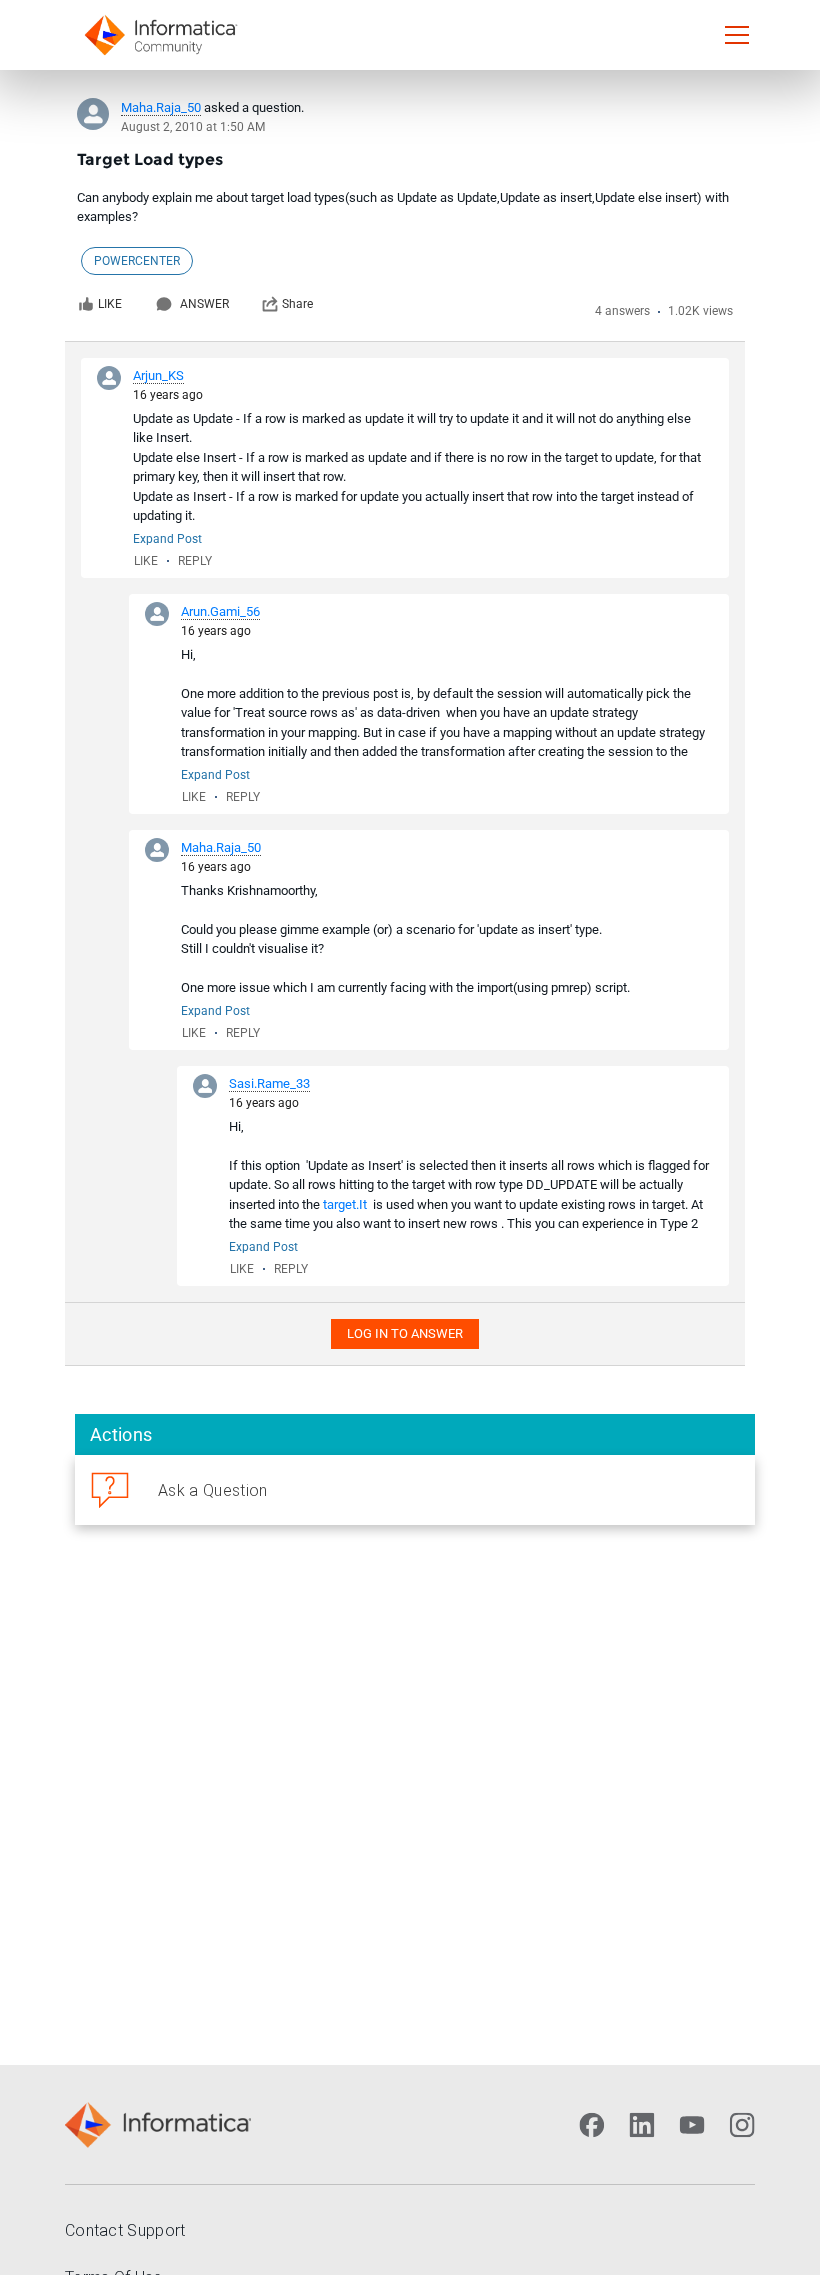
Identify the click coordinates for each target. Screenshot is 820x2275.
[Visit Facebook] (592, 2125)
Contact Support (125, 2230)
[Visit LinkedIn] (642, 2125)
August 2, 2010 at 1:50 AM (193, 127)
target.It (345, 1204)
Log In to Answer (405, 1333)
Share (297, 304)
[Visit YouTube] (692, 2125)
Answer (204, 304)
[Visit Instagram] (742, 2125)
